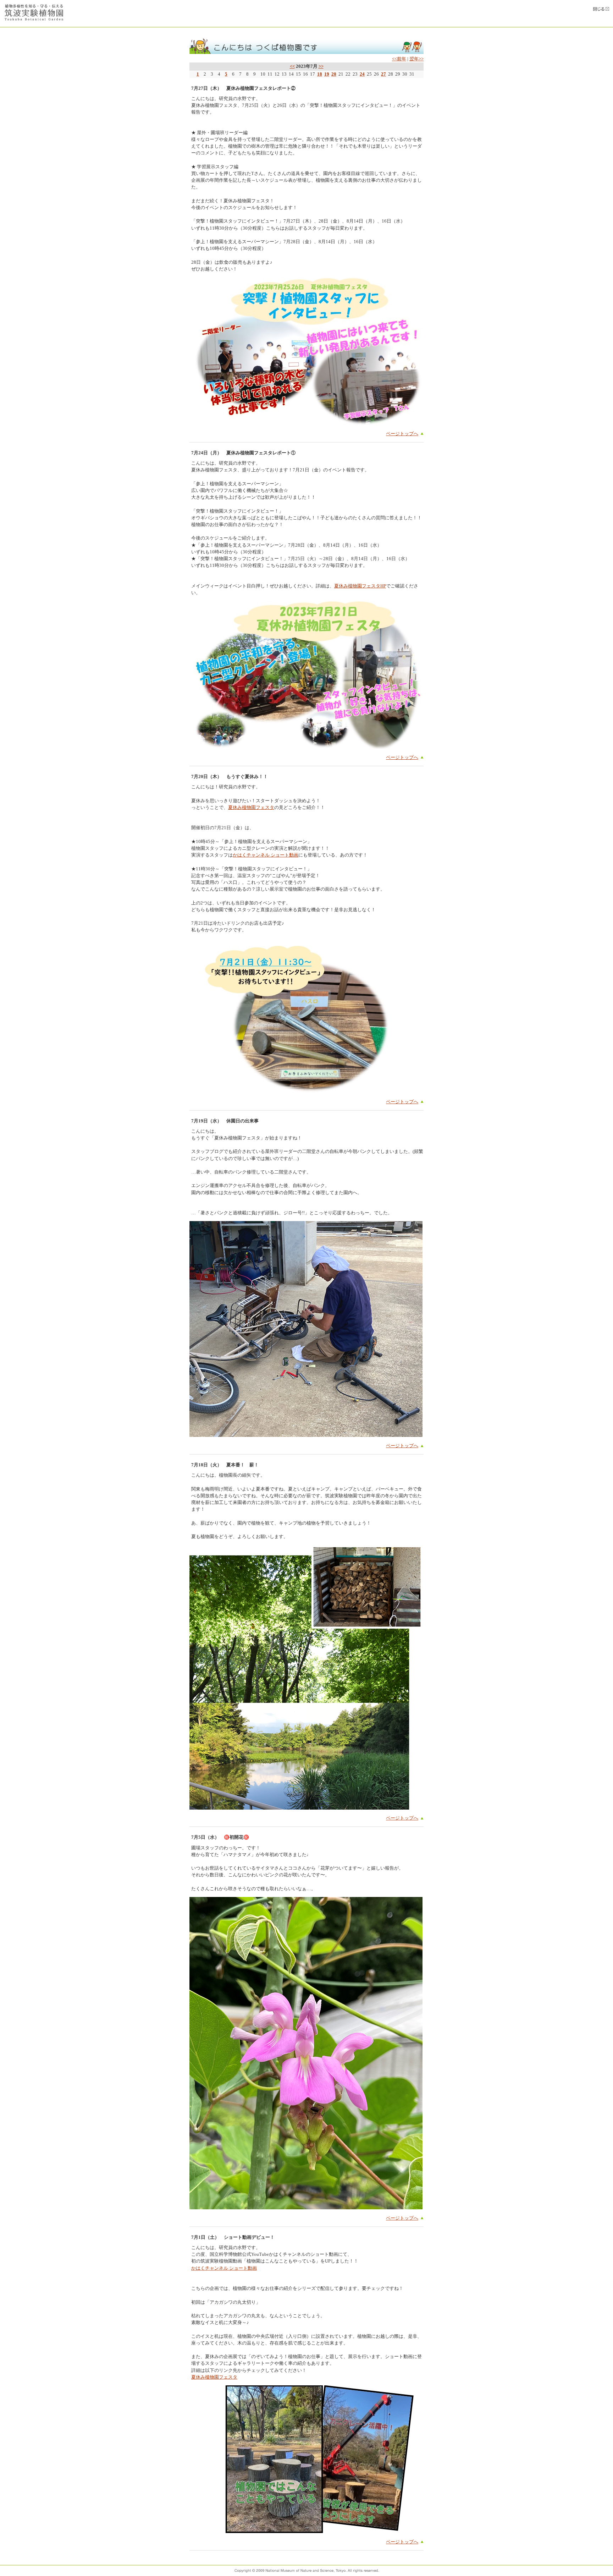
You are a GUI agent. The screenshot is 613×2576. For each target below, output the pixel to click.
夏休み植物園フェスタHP (360, 586)
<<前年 (399, 59)
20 (334, 74)
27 (383, 74)
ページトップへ (402, 434)
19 (327, 74)
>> (321, 66)
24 (362, 74)
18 (320, 74)
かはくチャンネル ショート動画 (266, 855)
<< (292, 66)
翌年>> (416, 59)
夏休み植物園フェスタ (251, 808)
